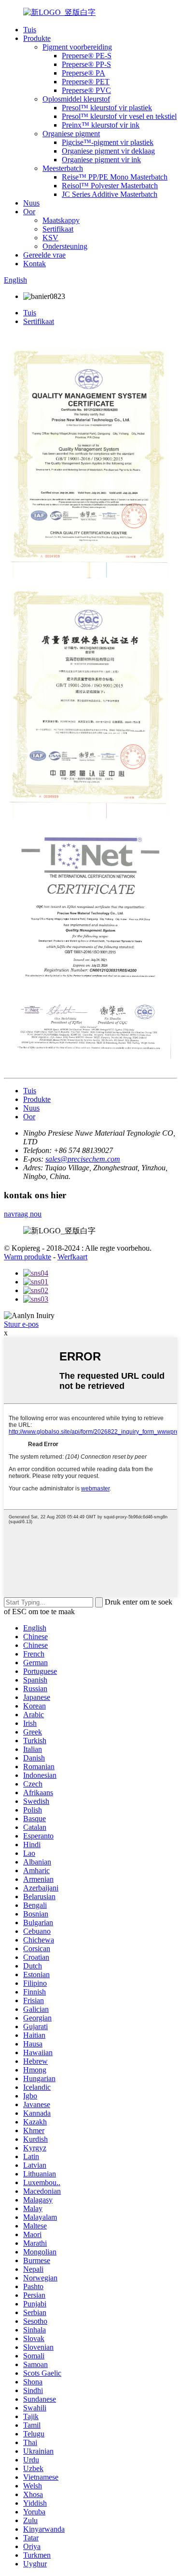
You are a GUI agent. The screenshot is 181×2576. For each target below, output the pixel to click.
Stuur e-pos (21, 1324)
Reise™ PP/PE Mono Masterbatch (115, 177)
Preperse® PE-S (87, 56)
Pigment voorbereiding (77, 47)
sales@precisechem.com (83, 1159)
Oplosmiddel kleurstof (76, 99)
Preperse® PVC (86, 90)
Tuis (30, 30)
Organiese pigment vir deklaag (108, 151)
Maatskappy (61, 220)
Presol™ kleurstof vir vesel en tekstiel (119, 116)
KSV (50, 238)
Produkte (37, 38)
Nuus (31, 203)
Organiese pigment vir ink (101, 160)
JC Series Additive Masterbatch (110, 194)
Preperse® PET (86, 82)
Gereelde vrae (44, 255)
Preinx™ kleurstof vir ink (101, 125)
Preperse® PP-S (86, 64)
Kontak (35, 264)
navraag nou (23, 1214)
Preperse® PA (84, 73)
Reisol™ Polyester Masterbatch (110, 186)
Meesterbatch (63, 168)
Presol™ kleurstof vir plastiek (107, 108)
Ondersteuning (65, 246)
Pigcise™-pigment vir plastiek (108, 142)
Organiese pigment (71, 134)
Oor (29, 212)
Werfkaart (72, 1257)
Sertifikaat (58, 229)
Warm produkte (28, 1257)
